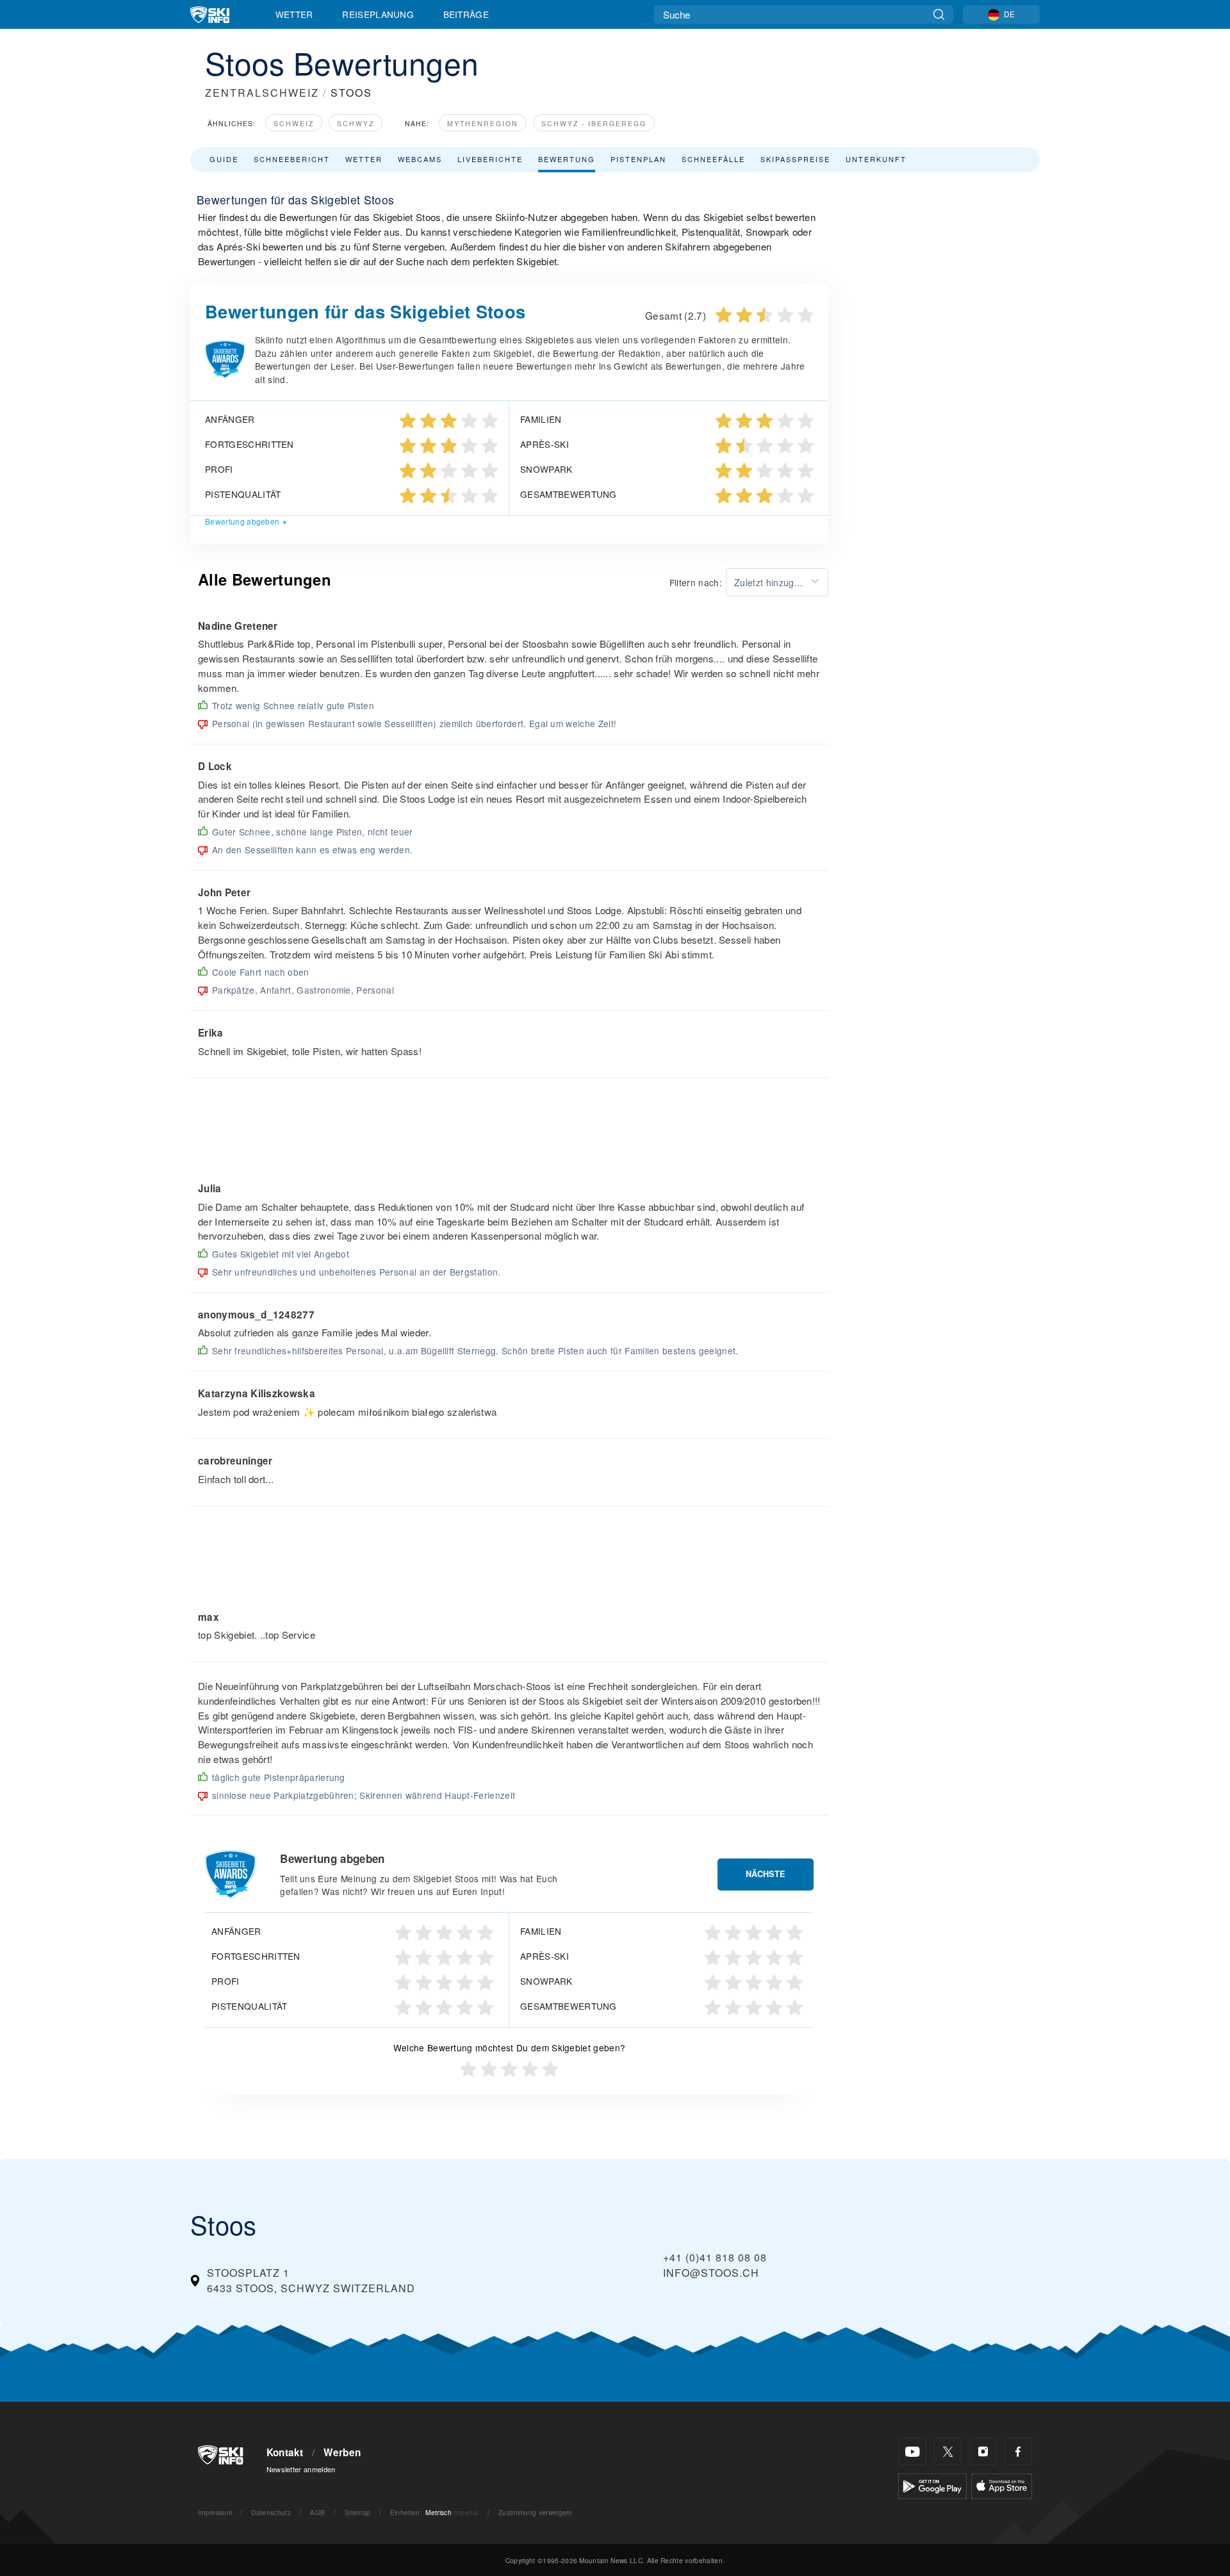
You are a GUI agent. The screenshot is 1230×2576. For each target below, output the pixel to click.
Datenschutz (271, 2512)
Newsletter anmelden (301, 2469)
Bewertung (567, 159)
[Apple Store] (1002, 2485)
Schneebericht (292, 159)
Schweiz (294, 123)
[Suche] (939, 14)
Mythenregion (483, 123)
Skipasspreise (795, 159)
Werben (342, 2452)
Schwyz (356, 123)
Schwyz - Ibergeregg (594, 123)
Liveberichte (490, 159)
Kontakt (285, 2452)
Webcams (420, 159)
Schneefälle (713, 159)
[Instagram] (983, 2451)
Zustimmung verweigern (536, 2512)
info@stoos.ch (711, 2273)
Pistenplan (638, 159)
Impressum (215, 2512)
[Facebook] (1018, 2451)
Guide (224, 159)
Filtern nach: (696, 582)
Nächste (766, 1874)
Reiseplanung (378, 14)
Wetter (294, 14)
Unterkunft (876, 159)
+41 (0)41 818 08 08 (715, 2257)
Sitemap (357, 2512)
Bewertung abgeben (242, 521)
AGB (317, 2512)
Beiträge (466, 14)
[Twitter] (948, 2451)
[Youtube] (913, 2451)
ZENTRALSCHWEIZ (262, 93)
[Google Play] (932, 2485)
